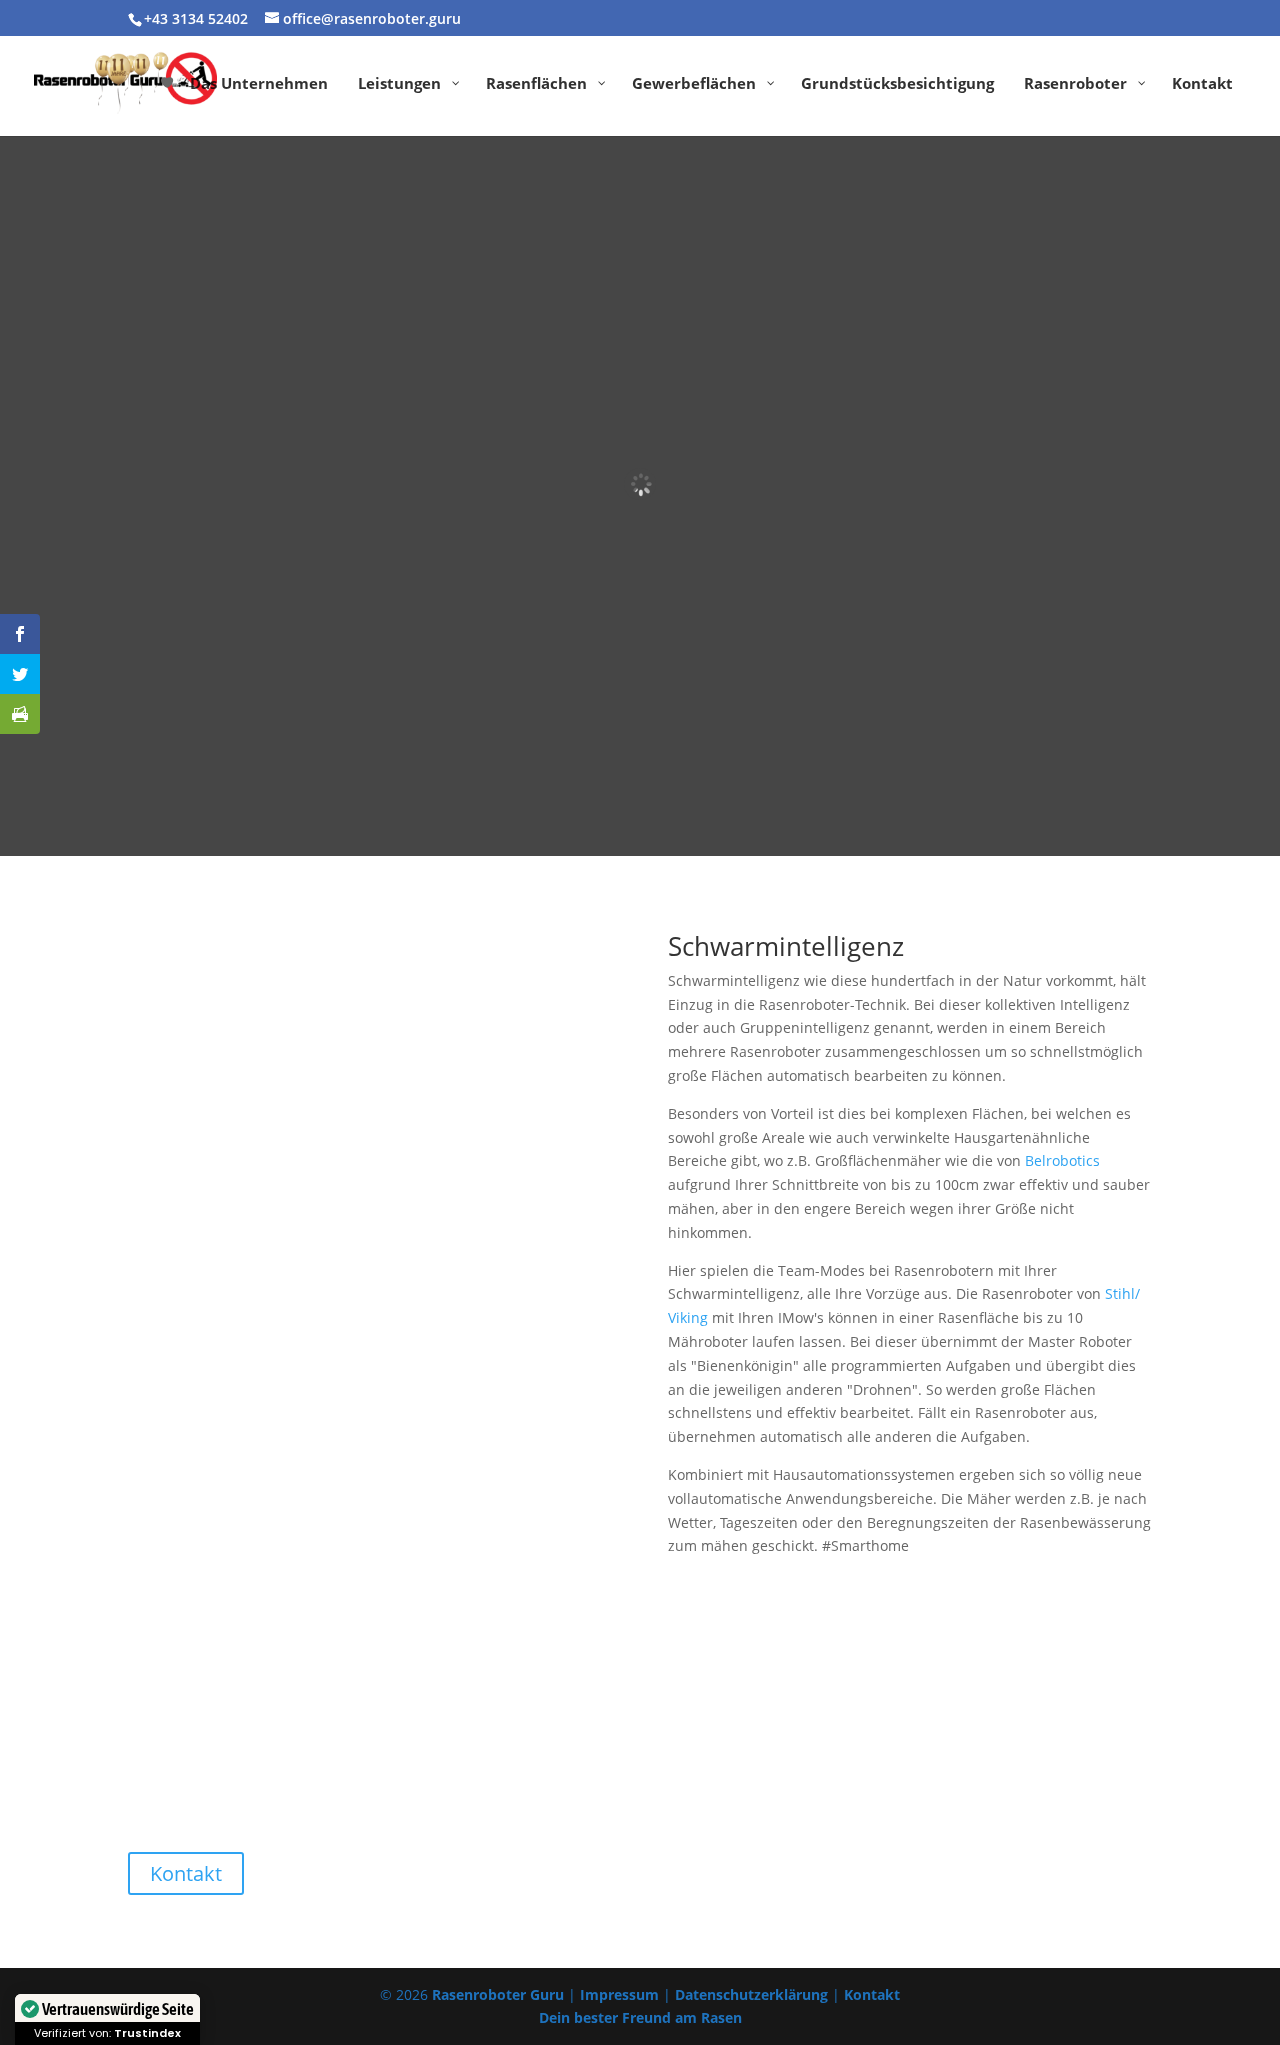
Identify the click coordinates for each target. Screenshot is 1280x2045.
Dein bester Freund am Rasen (640, 2017)
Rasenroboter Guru (498, 1994)
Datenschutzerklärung (751, 1994)
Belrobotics (1062, 1160)
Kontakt (186, 1873)
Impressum (619, 1994)
